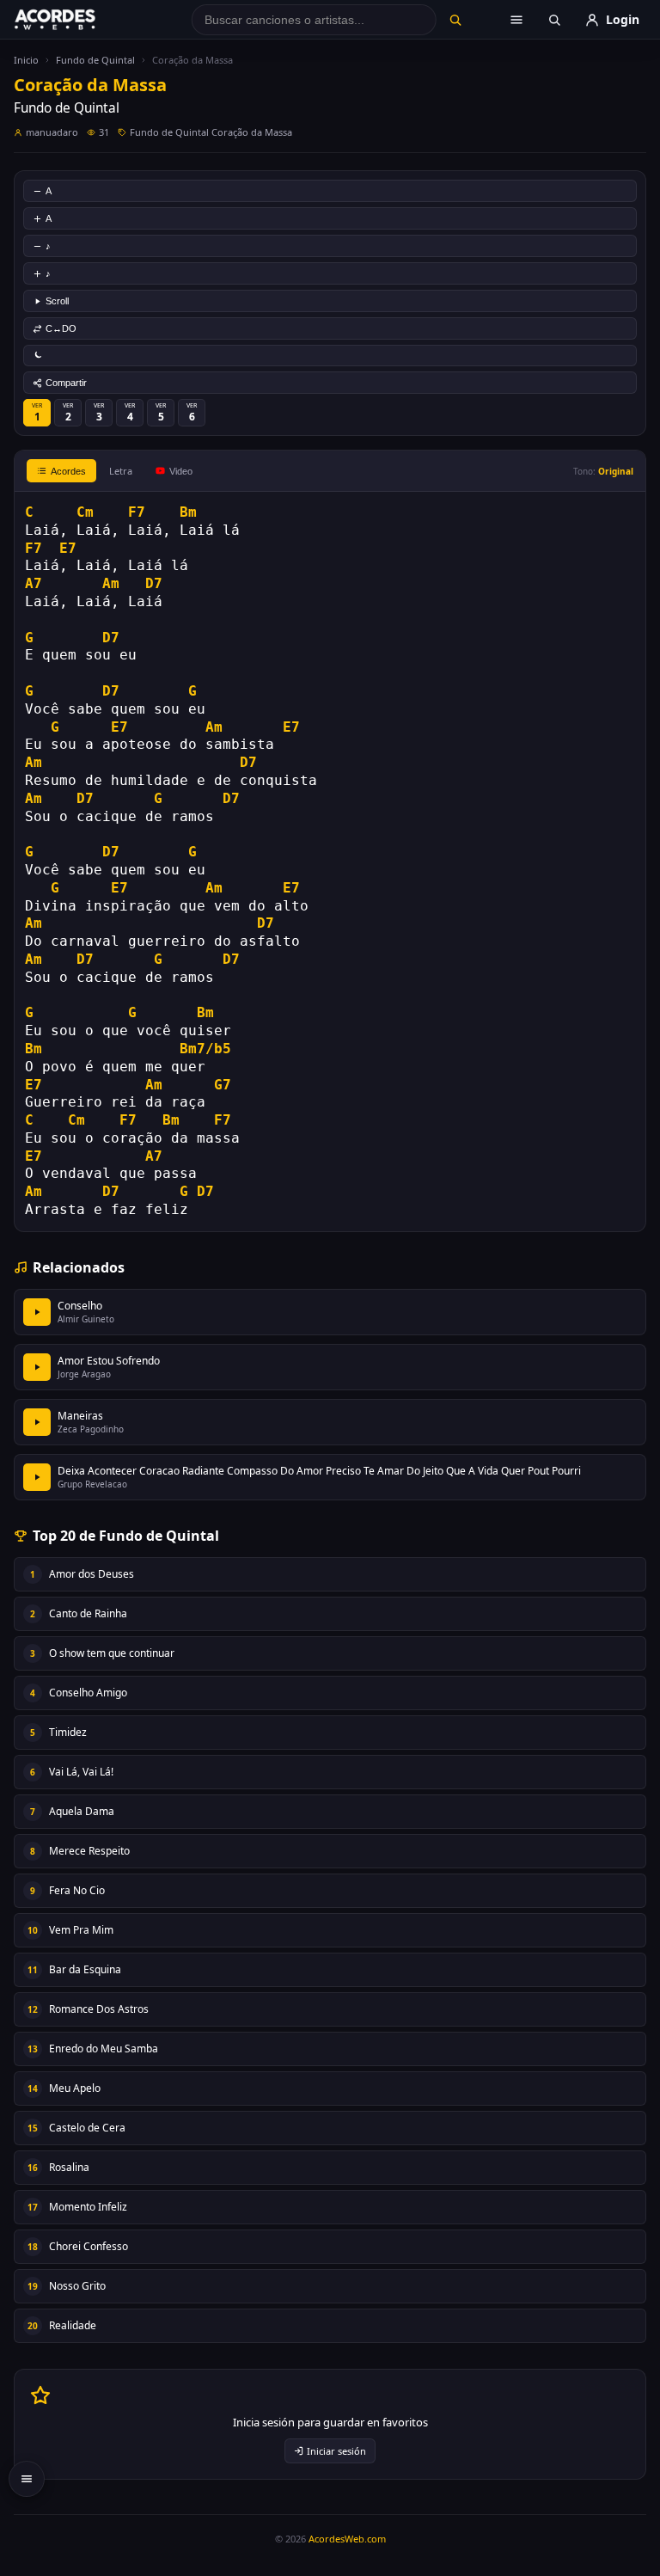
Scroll (57, 301)
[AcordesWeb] (76, 20)
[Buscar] (455, 20)
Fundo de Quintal (95, 60)
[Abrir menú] (516, 20)
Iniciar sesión (336, 2451)
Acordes (68, 471)
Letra (121, 471)
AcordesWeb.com (347, 2539)
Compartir (66, 383)
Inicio (26, 60)
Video (181, 471)
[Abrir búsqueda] (554, 20)
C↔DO (61, 328)
